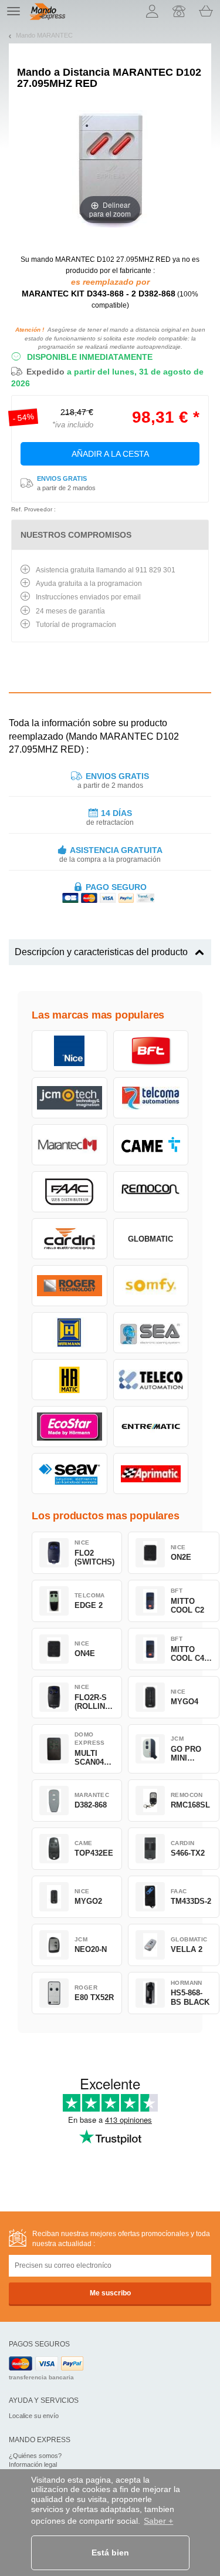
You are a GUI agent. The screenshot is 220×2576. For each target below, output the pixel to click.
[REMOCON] (151, 1192)
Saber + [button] (158, 2521)
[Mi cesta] (206, 11)
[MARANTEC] (70, 1145)
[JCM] (70, 1098)
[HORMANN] (70, 1333)
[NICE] (70, 1051)
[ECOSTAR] (70, 1427)
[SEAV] (70, 1474)
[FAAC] (70, 1192)
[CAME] (151, 1145)
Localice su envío (34, 2416)
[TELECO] (151, 1380)
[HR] (70, 1380)
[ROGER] (70, 1286)
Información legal (33, 2464)
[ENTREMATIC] (151, 1427)
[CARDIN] (70, 1239)
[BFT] (151, 1051)
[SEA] (151, 1333)
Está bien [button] (110, 2553)
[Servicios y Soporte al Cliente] (179, 11)
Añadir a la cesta (110, 454)
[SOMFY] (151, 1286)
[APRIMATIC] (151, 1474)
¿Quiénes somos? (35, 2456)
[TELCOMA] (151, 1098)
